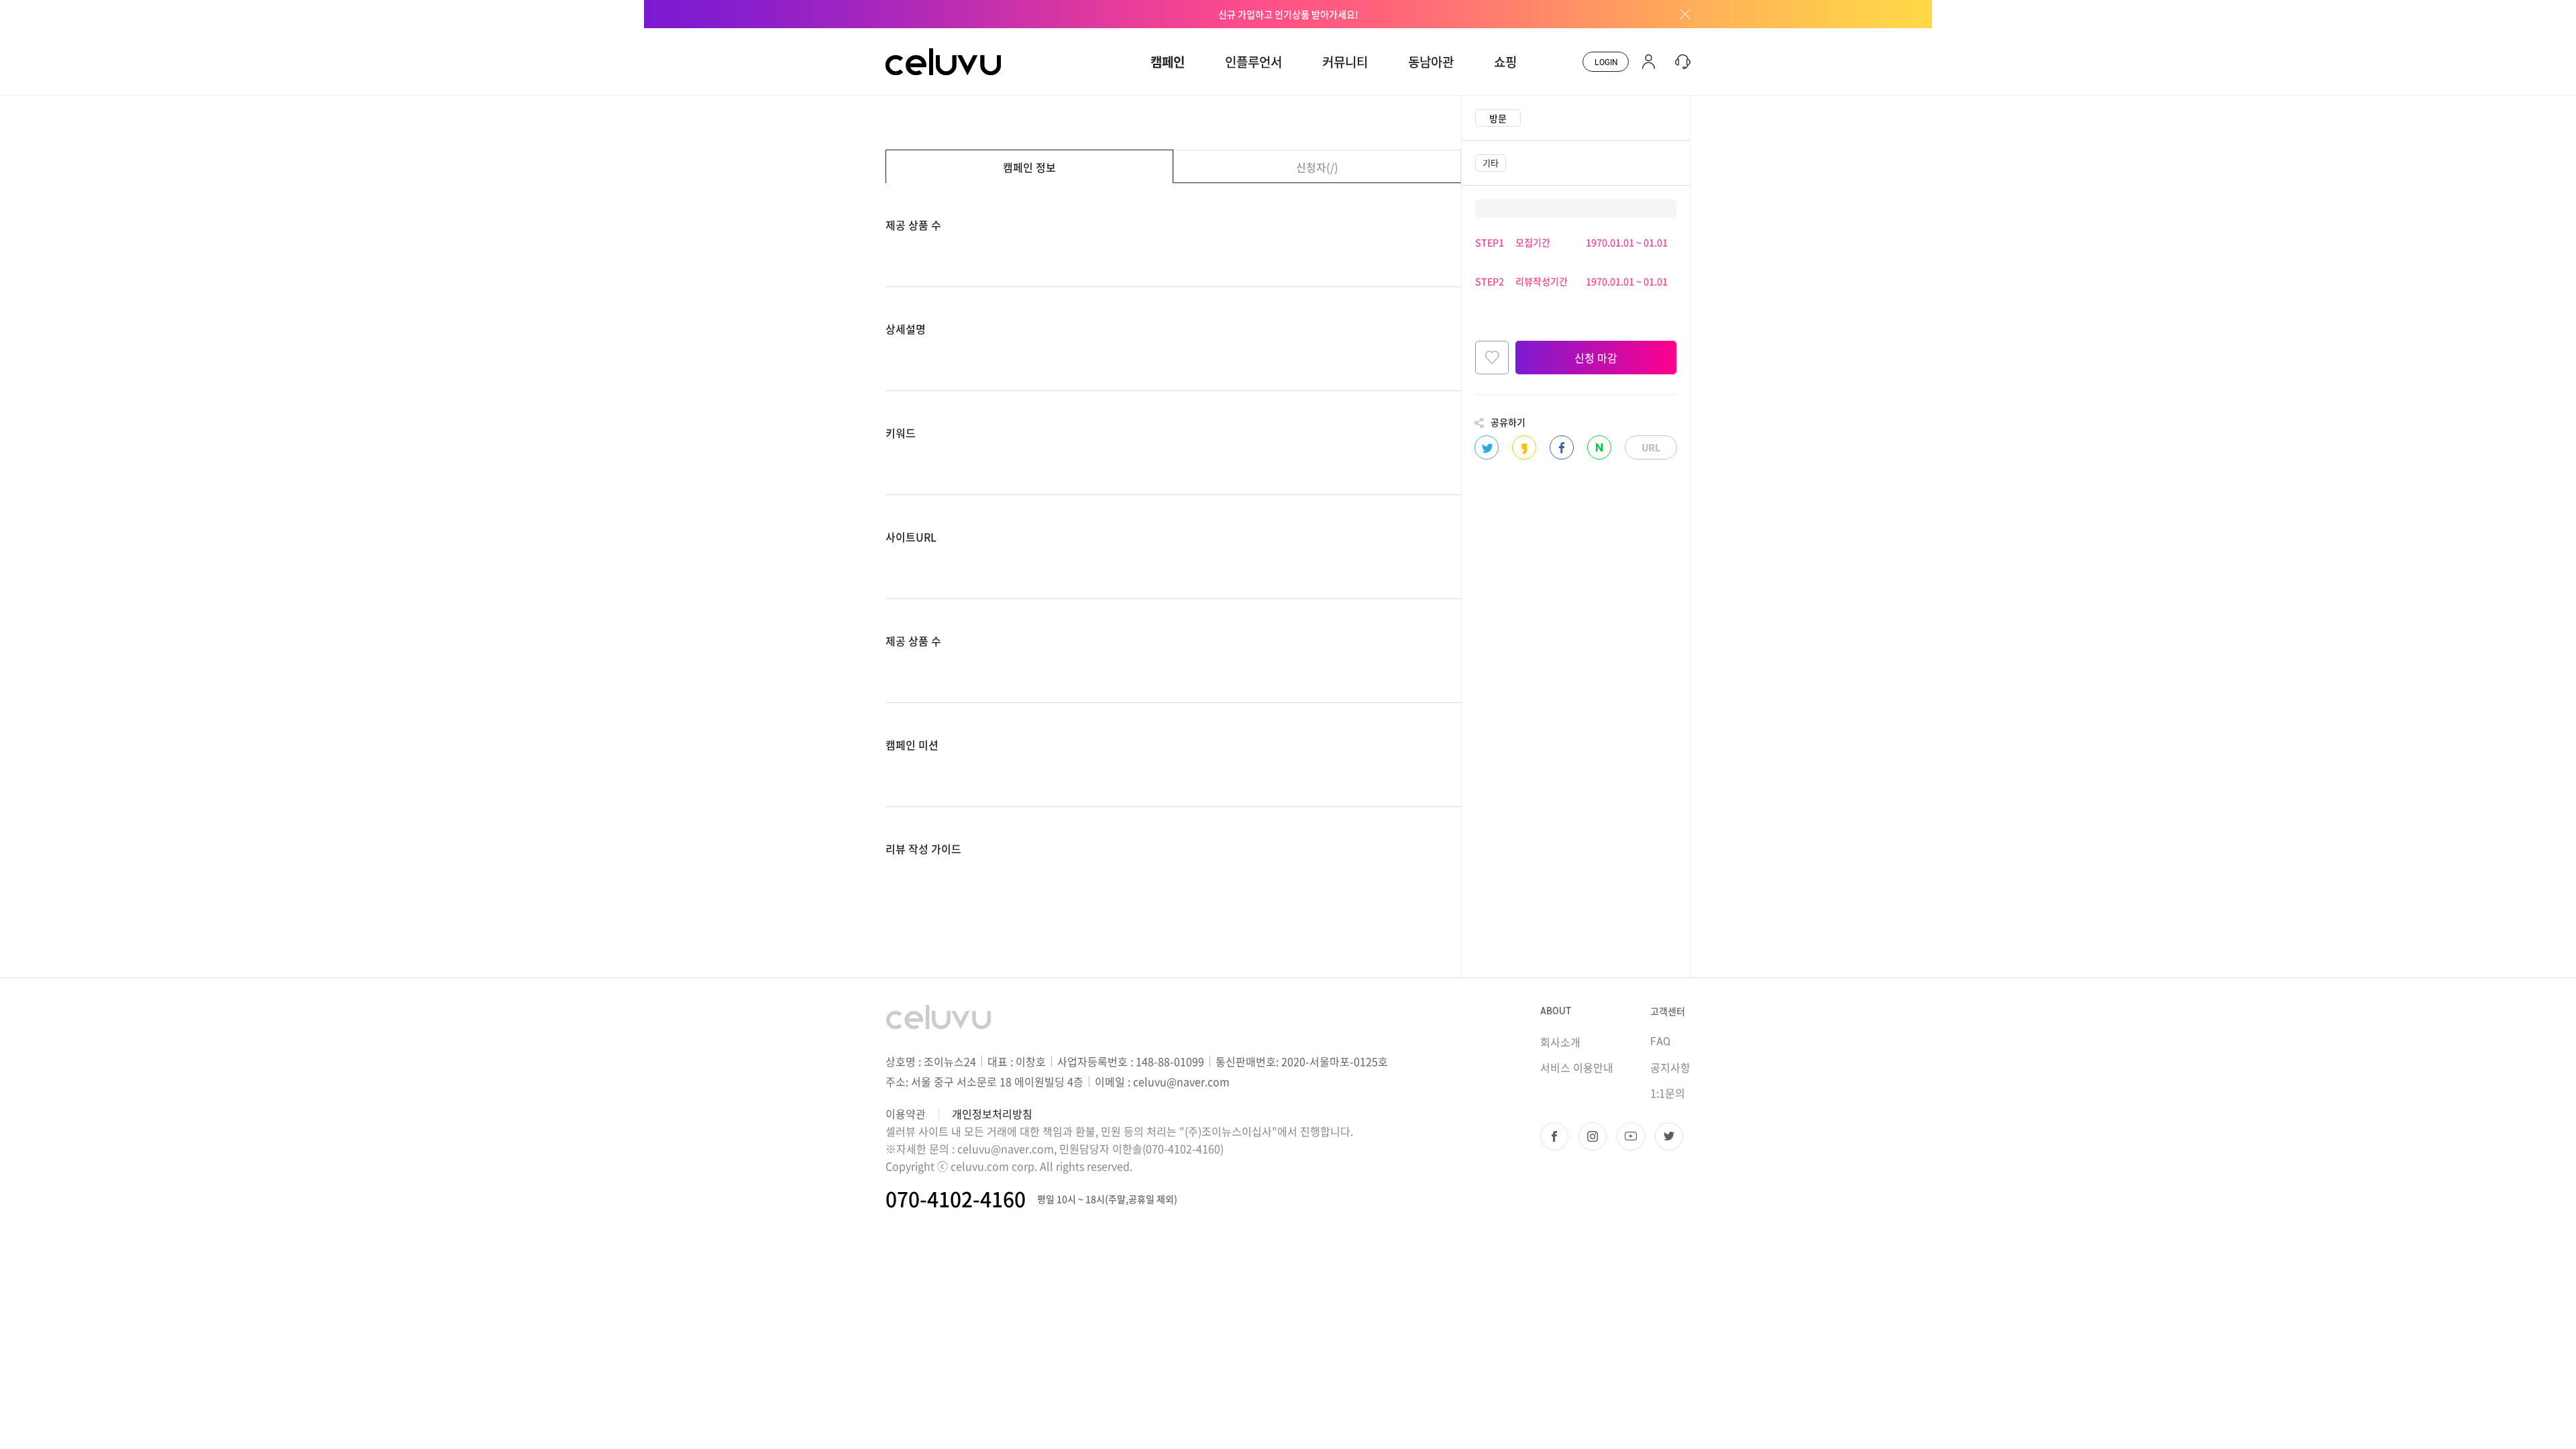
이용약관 (906, 1114)
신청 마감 (1596, 358)
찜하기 (1492, 358)
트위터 (1487, 447)
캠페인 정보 (1029, 167)
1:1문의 (1668, 1093)
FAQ (1660, 1041)
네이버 (1599, 447)
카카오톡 (1524, 447)
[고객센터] (1679, 62)
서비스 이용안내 (1577, 1067)
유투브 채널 (1631, 1136)
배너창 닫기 (1680, 14)
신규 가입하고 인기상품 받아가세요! (1288, 14)
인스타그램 (1593, 1136)
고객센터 (1668, 1011)
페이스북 (1562, 447)
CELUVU (907, 36)
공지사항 (1670, 1067)
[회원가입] (1649, 62)
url (1651, 447)
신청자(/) (1317, 167)
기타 (1491, 163)
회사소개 (1560, 1042)
